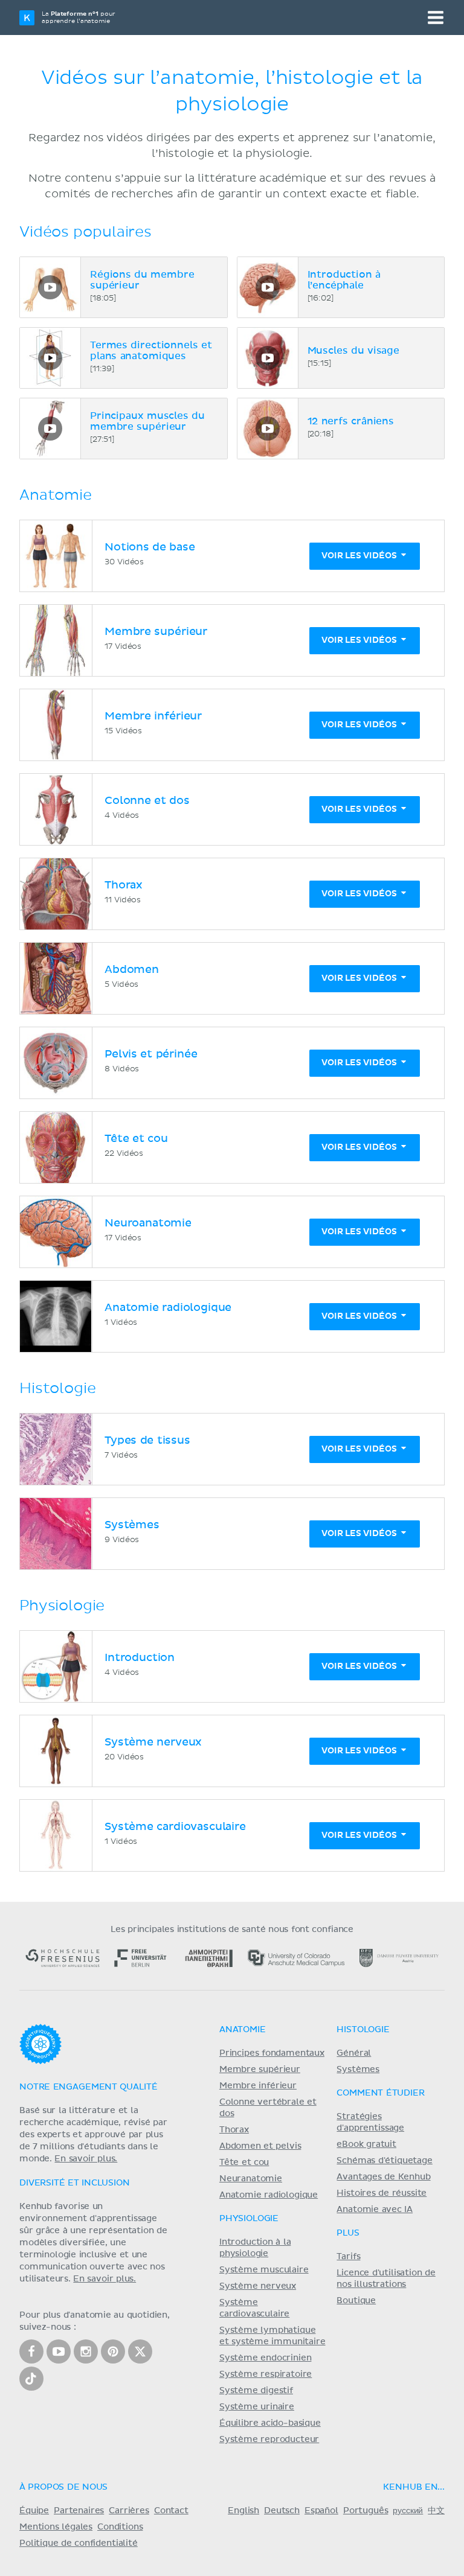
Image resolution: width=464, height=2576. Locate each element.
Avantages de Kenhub (383, 2177)
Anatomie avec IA (375, 2210)
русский (408, 2511)
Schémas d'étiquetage (384, 2161)
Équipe (34, 2511)
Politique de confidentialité (79, 2543)
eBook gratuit (366, 2144)
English (243, 2511)
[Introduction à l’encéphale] (268, 287)
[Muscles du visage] (268, 358)
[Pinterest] (113, 2351)
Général (354, 2053)
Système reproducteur (269, 2440)
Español (321, 2511)
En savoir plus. (86, 2159)
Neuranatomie (251, 2179)
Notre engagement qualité (88, 2087)
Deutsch (282, 2511)
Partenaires (79, 2511)
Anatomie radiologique (269, 2195)
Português (366, 2511)
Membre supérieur (260, 2070)
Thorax (234, 2130)
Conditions (120, 2527)
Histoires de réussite (382, 2193)
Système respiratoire (266, 2374)
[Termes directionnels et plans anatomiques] (50, 358)
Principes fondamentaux (272, 2053)
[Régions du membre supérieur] (50, 287)
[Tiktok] (31, 2379)
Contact (171, 2511)
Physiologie (249, 2219)
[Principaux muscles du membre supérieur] (50, 429)
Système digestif (256, 2391)
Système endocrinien (266, 2358)
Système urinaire (257, 2407)
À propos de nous (63, 2487)
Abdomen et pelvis (260, 2146)
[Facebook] (31, 2351)
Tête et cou (244, 2163)
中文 (436, 2511)
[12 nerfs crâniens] (268, 429)
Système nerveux (258, 2286)
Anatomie (243, 2030)
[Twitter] (140, 2351)
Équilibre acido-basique (270, 2423)
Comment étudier (380, 2093)
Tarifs (348, 2257)
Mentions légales (56, 2527)
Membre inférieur (258, 2086)
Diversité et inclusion (75, 2183)
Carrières (129, 2511)
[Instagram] (86, 2351)
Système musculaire (264, 2270)
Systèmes (358, 2070)
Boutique (356, 2301)
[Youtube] (59, 2351)
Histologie (363, 2030)
